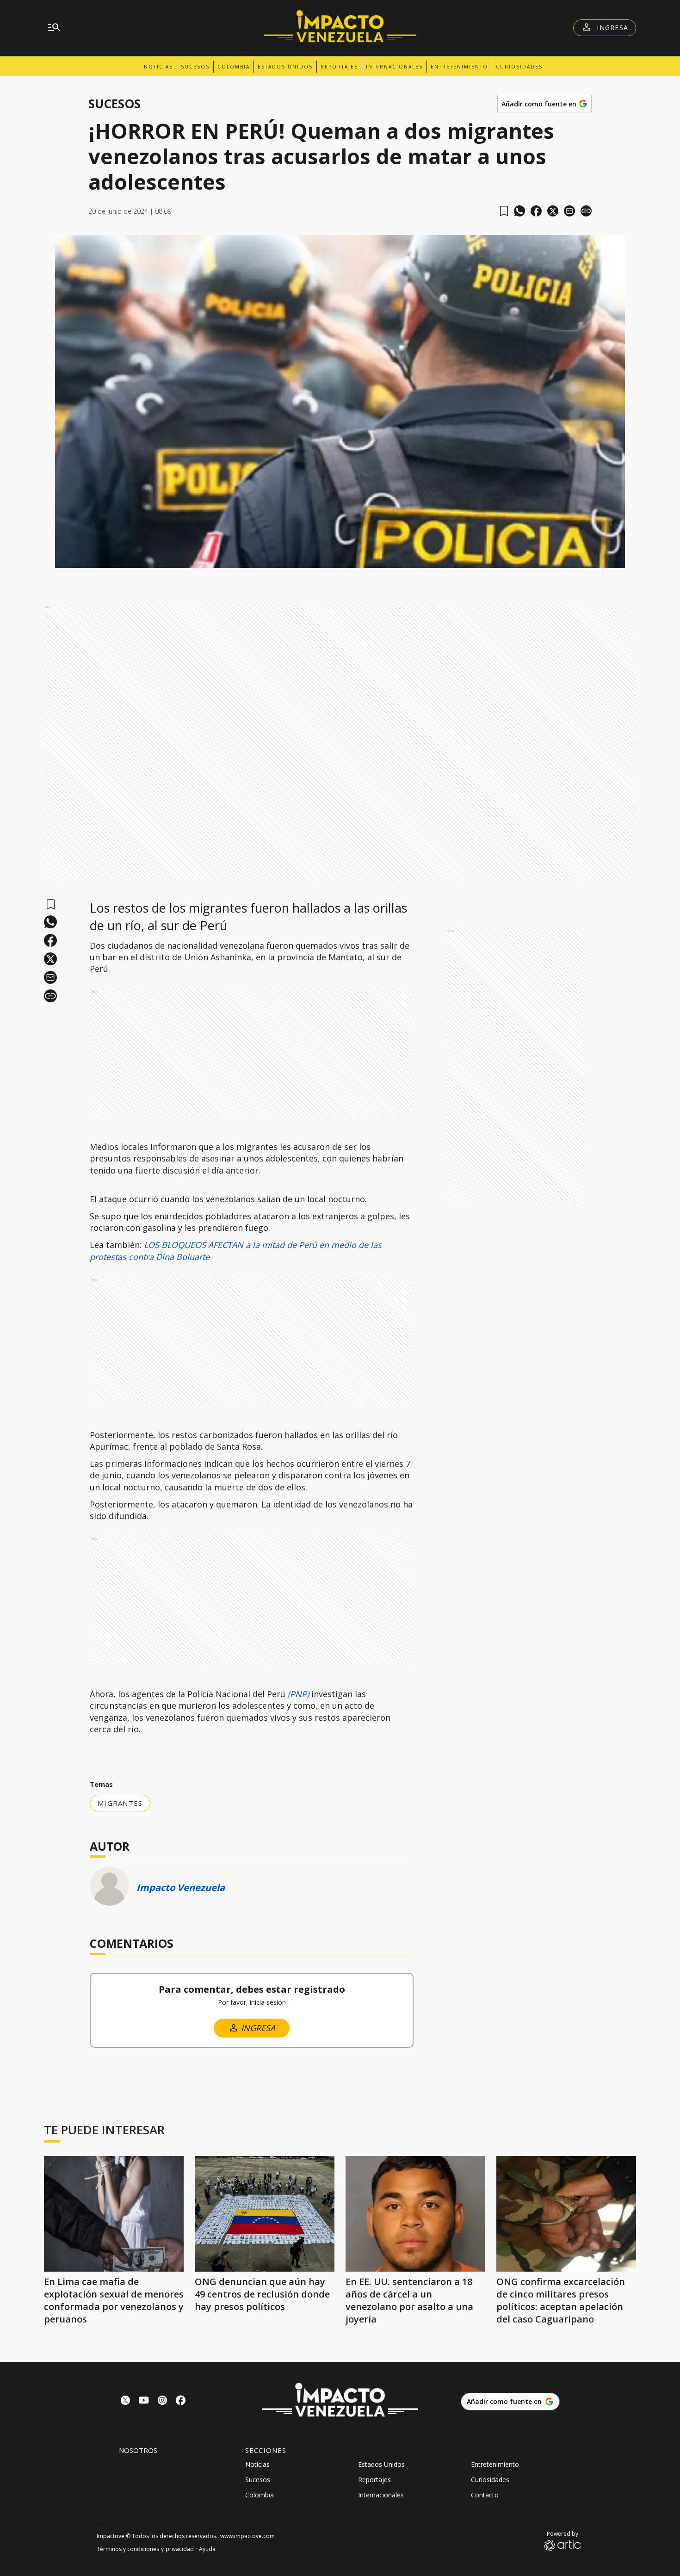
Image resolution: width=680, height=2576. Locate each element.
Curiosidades (519, 67)
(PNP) (297, 1694)
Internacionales (394, 67)
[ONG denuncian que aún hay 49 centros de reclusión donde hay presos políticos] (265, 2214)
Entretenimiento (459, 67)
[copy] (586, 211)
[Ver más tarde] (504, 211)
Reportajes (339, 67)
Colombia (234, 67)
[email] (569, 211)
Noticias (158, 67)
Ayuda (207, 2549)
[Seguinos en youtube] (144, 2401)
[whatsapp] (519, 211)
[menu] (54, 28)
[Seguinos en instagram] (162, 2401)
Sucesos (195, 67)
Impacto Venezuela (181, 1887)
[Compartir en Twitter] (553, 211)
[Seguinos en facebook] (181, 2401)
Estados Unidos (285, 67)
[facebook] (536, 211)
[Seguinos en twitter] (125, 2401)
